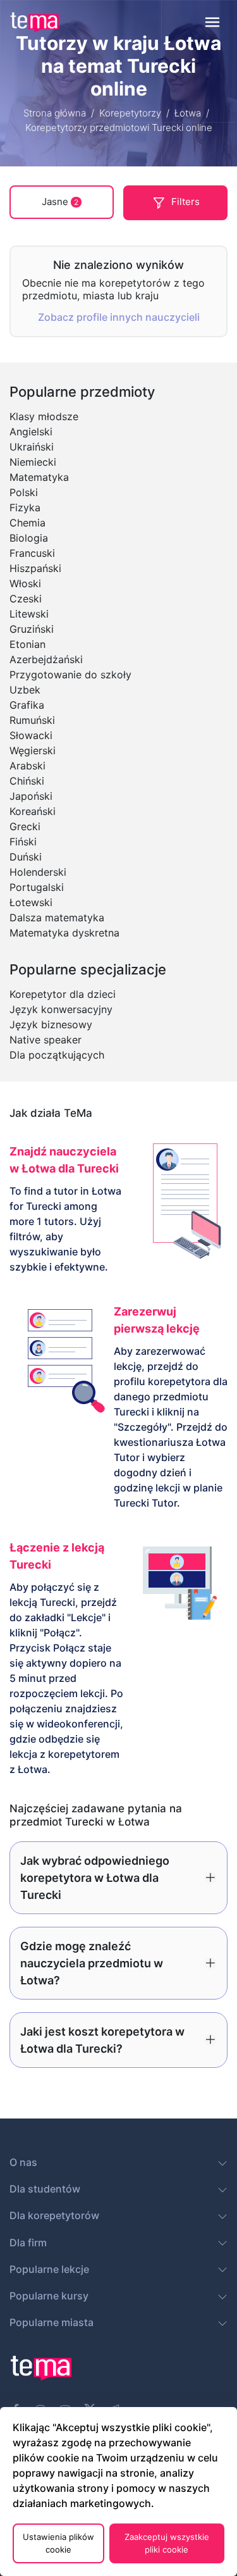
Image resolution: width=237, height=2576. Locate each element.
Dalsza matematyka (57, 918)
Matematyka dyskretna (64, 933)
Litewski (29, 614)
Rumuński (32, 720)
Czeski (26, 599)
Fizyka (25, 507)
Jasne (60, 202)
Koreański (33, 811)
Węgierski (33, 750)
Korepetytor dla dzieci (63, 994)
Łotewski (31, 902)
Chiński (27, 781)
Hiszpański (35, 568)
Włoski (25, 583)
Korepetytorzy (130, 113)
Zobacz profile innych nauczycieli (119, 317)
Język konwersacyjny (61, 1009)
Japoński (31, 796)
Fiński (23, 842)
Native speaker (46, 1040)
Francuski (32, 553)
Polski (24, 492)
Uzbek (25, 690)
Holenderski (38, 872)
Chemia (27, 523)
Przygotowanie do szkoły (70, 675)
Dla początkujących (57, 1055)
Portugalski (37, 887)
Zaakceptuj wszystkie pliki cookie (167, 2543)
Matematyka (39, 477)
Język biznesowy (51, 1024)
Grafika (27, 705)
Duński (26, 857)
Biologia (29, 538)
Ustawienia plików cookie (58, 2543)
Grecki (25, 826)
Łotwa (188, 113)
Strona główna (55, 113)
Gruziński (32, 629)
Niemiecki (33, 462)
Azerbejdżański (46, 659)
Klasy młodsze (44, 416)
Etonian (27, 644)
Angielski (31, 432)
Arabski (27, 766)
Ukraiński (32, 447)
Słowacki (31, 735)
